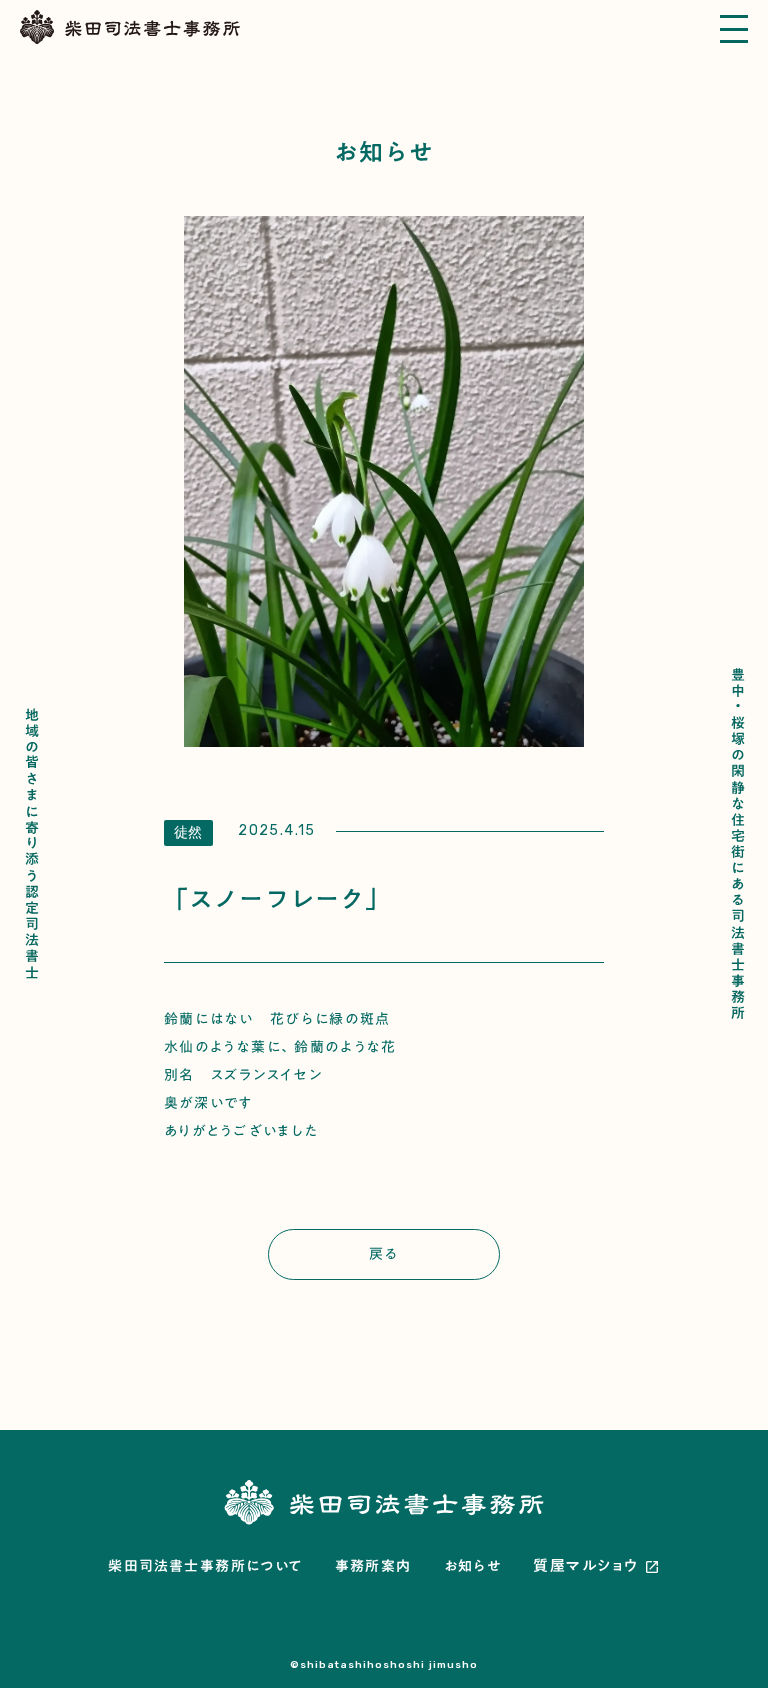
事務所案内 (373, 1567)
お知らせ (473, 1567)
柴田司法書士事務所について (205, 1567)
